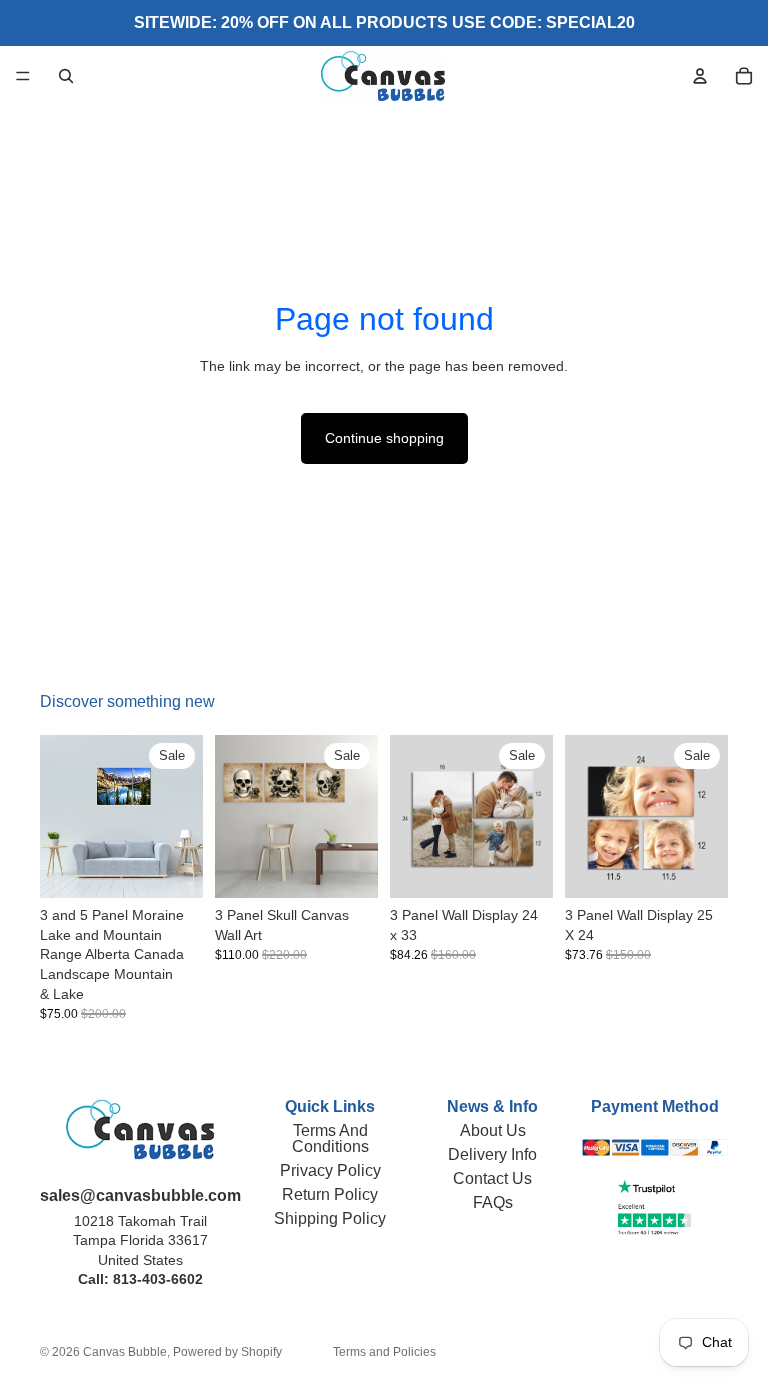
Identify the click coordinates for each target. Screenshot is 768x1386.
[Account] (700, 76)
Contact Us (492, 1178)
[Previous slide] (62, 817)
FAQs (493, 1202)
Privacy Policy (330, 1170)
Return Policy (330, 1194)
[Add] (522, 867)
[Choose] (172, 867)
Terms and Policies (384, 1352)
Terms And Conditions (330, 1138)
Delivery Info (492, 1154)
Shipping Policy (330, 1218)
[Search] (66, 76)
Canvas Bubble (125, 1352)
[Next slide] (181, 817)
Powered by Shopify (227, 1352)
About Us (493, 1130)
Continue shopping (384, 438)
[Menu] (23, 76)
